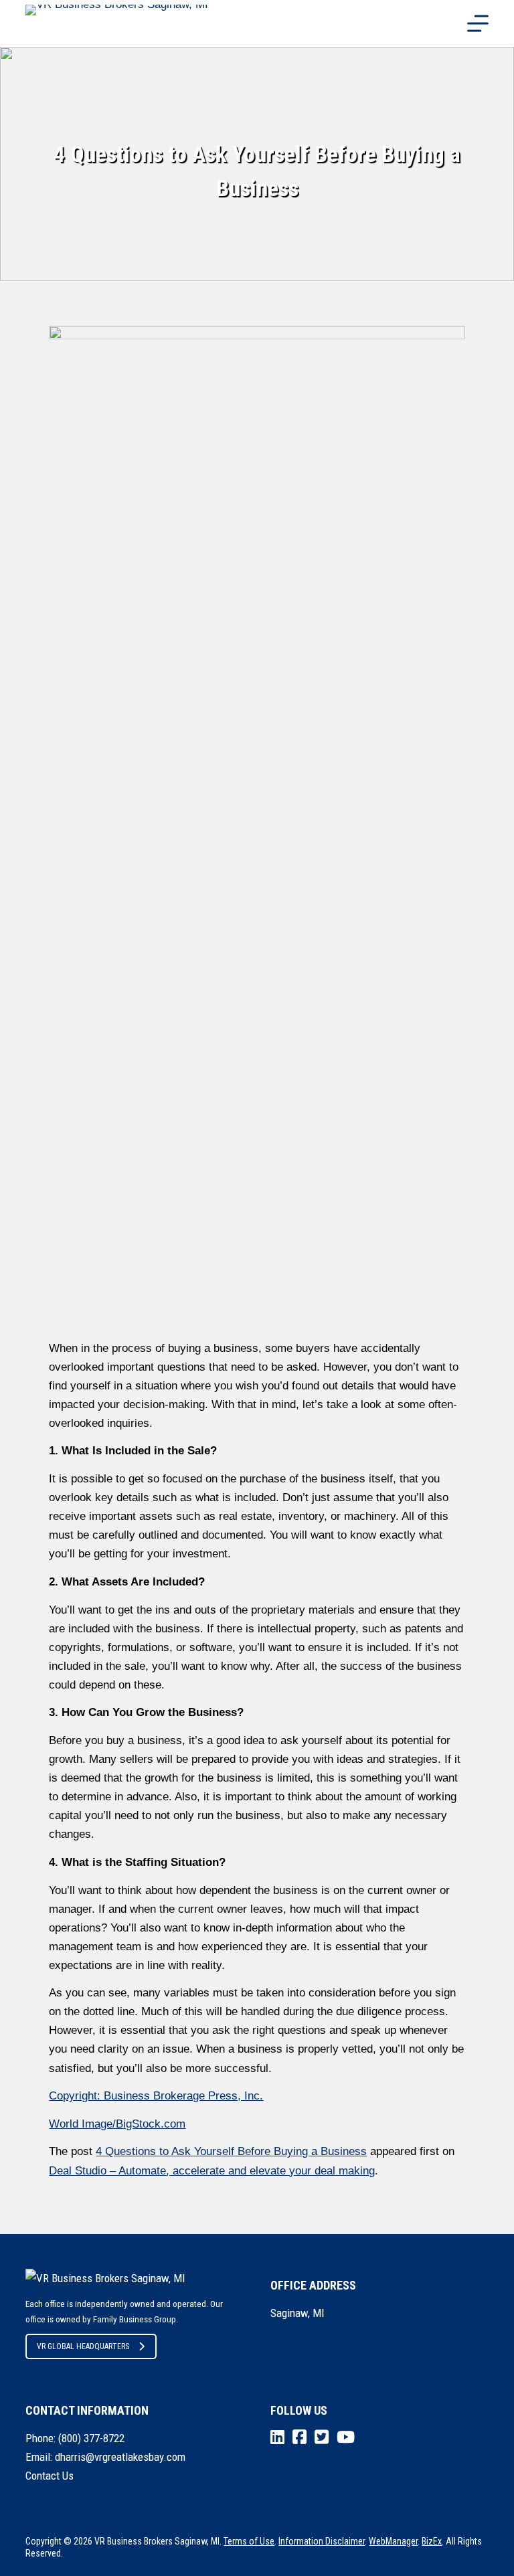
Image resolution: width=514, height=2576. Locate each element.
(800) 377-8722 (91, 2438)
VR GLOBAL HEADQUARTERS (83, 2346)
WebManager (393, 2541)
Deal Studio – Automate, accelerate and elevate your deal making (212, 2171)
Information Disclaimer (322, 2541)
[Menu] (478, 23)
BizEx (432, 2541)
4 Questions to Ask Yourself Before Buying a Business (231, 2151)
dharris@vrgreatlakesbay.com (120, 2457)
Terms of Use (249, 2541)
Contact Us (50, 2476)
